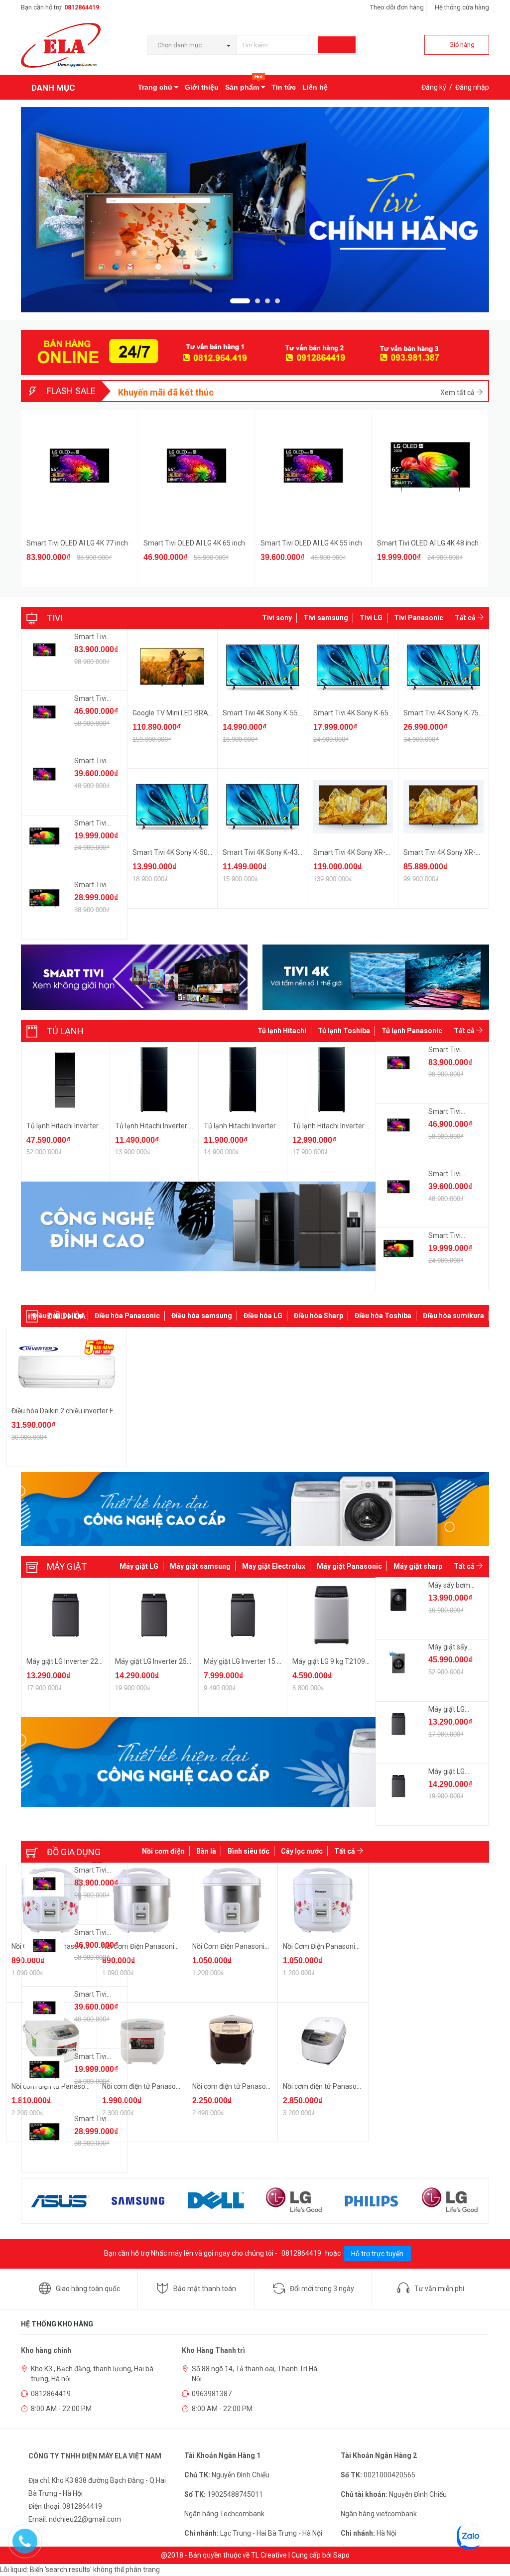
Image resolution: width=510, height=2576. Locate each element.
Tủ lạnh (65, 1031)
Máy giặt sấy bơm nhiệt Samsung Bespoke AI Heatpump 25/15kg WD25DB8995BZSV (453, 1647)
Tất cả (466, 618)
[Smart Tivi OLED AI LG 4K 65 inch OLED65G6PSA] (44, 713)
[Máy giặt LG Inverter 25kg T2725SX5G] (398, 1786)
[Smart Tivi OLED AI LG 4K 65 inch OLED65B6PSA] (44, 900)
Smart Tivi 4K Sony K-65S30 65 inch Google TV (386, 713)
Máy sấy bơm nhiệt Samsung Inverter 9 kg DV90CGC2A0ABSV (453, 1586)
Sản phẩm (244, 83)
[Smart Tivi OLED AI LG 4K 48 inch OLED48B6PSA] (44, 838)
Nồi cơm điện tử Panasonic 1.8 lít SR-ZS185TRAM (269, 2086)
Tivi (55, 618)
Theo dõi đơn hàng (397, 7)
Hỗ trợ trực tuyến (377, 2254)
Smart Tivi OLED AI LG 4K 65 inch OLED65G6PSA (195, 543)
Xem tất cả (458, 393)
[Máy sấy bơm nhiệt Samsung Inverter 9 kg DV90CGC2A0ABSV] (398, 1600)
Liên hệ (315, 87)
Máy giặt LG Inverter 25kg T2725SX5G (174, 1661)
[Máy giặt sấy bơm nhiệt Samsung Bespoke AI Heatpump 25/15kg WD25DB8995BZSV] (398, 1662)
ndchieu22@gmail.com (85, 2519)
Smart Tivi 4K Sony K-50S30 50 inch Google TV (205, 852)
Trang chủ (156, 87)
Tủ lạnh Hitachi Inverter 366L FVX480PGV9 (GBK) (280, 1126)
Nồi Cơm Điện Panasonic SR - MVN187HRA (349, 1946)
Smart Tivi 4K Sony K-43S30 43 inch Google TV (295, 852)
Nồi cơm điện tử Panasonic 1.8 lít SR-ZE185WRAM (180, 2086)
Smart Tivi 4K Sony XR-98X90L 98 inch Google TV (390, 852)
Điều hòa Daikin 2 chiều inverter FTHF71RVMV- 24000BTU (101, 1411)
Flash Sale (71, 391)
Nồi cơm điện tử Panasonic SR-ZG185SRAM (351, 2086)
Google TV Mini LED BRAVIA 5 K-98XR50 (195, 713)
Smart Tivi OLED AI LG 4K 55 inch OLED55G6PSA (312, 543)
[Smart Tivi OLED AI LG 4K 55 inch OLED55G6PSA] (44, 776)
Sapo (341, 2555)
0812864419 (82, 7)
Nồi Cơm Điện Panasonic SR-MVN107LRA (166, 1946)
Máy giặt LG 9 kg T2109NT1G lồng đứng (354, 1661)
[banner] (198, 1226)
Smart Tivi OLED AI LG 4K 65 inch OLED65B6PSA (96, 885)
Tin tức (284, 87)
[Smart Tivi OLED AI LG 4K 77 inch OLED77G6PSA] (44, 652)
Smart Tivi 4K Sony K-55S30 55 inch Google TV (295, 713)
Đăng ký (434, 87)
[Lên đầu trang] (493, 2546)
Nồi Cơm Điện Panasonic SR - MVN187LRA (258, 1946)
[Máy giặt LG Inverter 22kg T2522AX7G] (398, 1724)
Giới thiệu (202, 87)
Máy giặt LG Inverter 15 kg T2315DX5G (264, 1661)
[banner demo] (255, 1509)
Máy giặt (67, 1566)
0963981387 (212, 2394)
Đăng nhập (472, 87)
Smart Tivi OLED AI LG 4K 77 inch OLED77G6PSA (78, 543)
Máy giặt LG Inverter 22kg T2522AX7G (86, 1661)
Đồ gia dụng (74, 1852)
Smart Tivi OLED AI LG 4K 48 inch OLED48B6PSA (429, 543)
